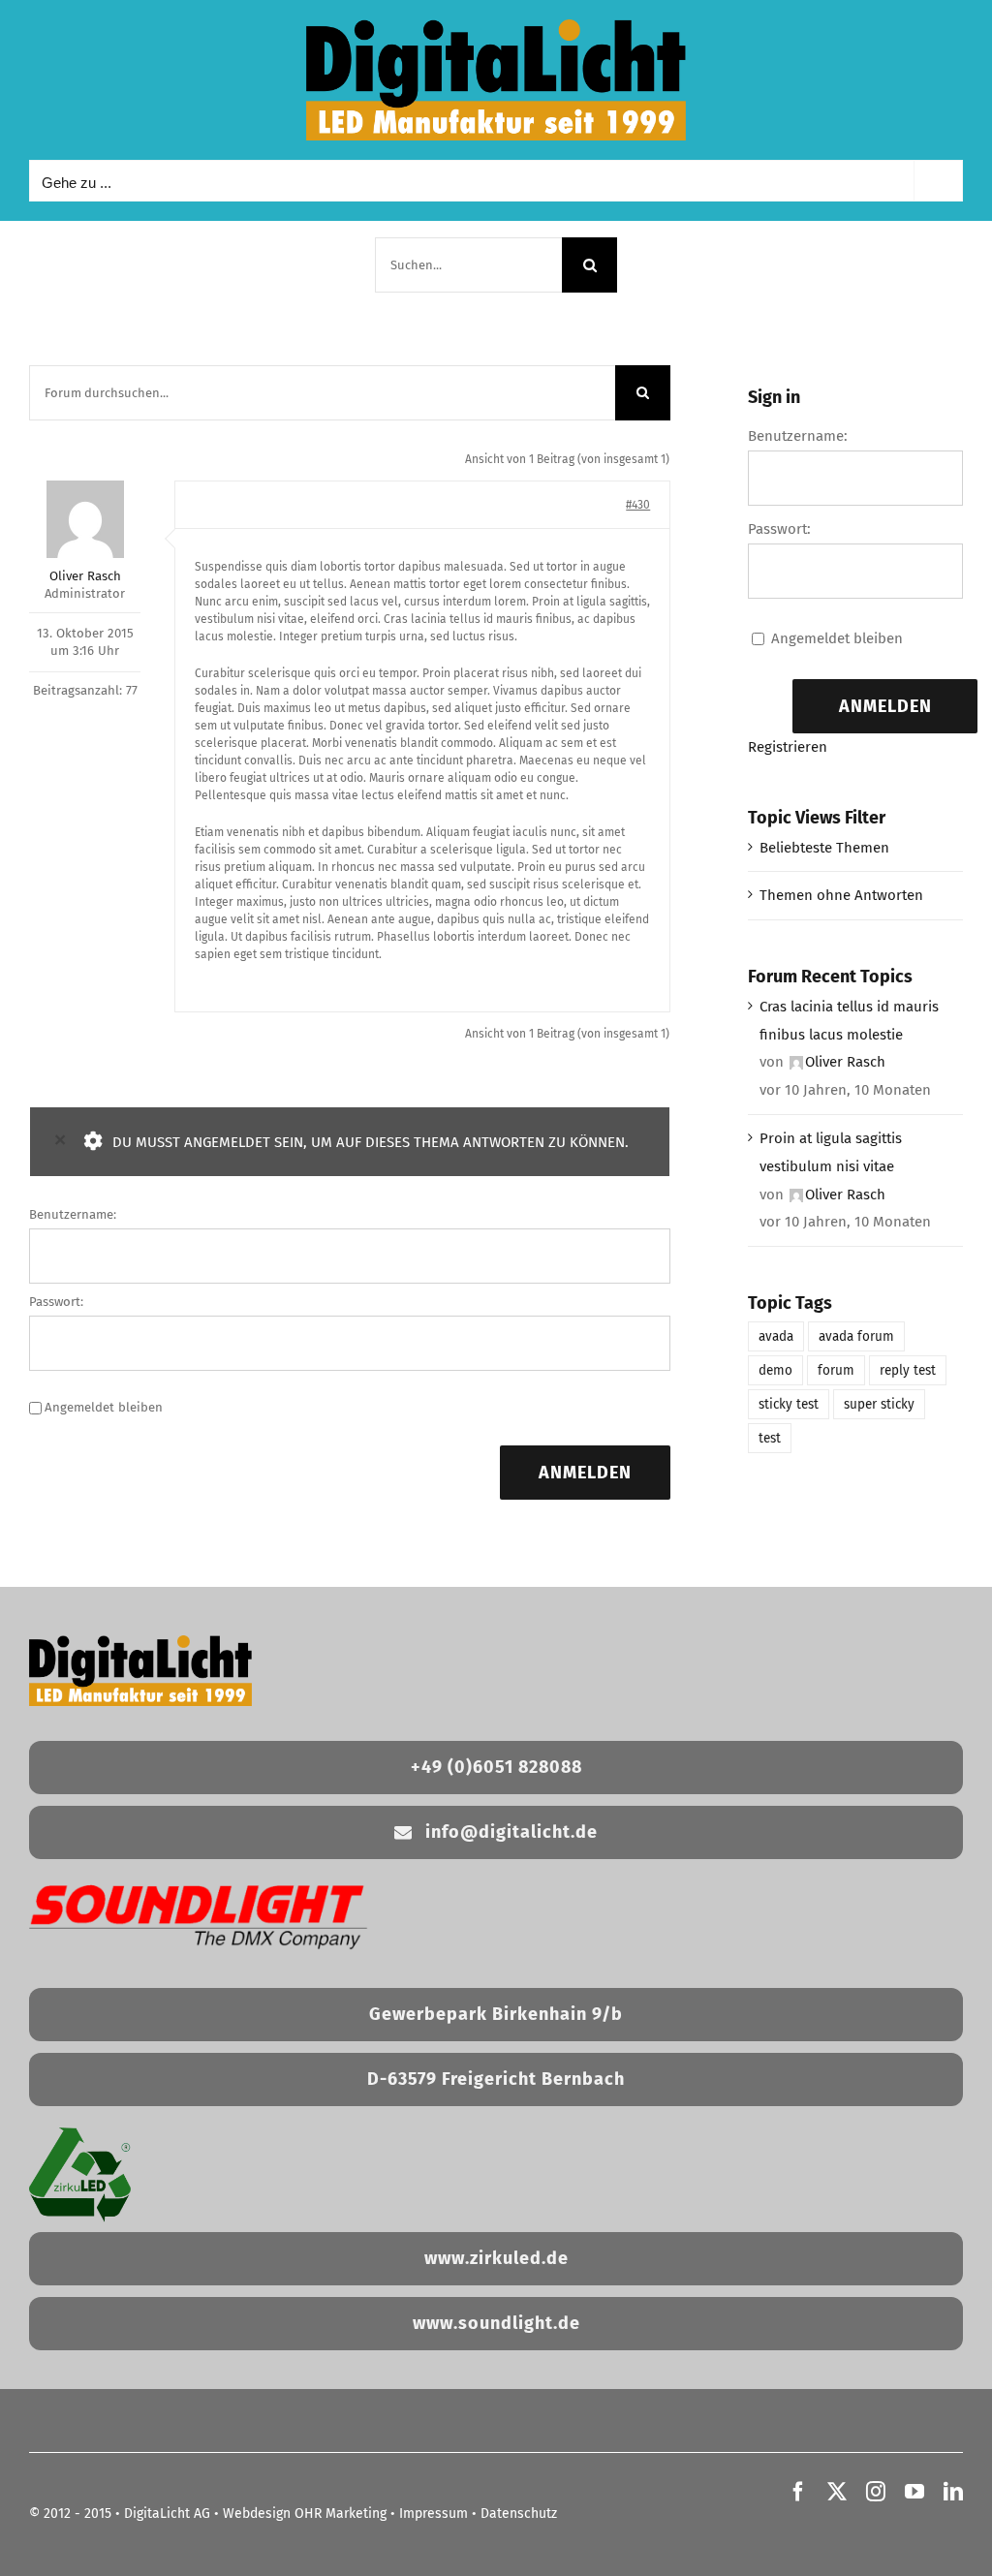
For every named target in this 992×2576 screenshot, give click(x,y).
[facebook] (798, 2492)
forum (836, 1370)
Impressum (434, 2514)
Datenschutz (519, 2514)
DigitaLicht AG (167, 2514)
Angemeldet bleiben (104, 1407)
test (770, 1438)
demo (775, 1370)
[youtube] (914, 2492)
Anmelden (585, 1473)
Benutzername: (73, 1214)
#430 (638, 505)
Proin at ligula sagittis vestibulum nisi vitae (831, 1152)
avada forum (856, 1336)
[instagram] (876, 2492)
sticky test (789, 1404)
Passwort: (56, 1302)
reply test (908, 1370)
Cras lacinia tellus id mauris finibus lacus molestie (849, 1021)
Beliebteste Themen (824, 848)
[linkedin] (953, 2492)
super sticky (879, 1404)
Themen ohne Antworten (841, 895)
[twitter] (837, 2492)
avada (776, 1336)
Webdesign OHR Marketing (305, 2514)
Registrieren (788, 747)
